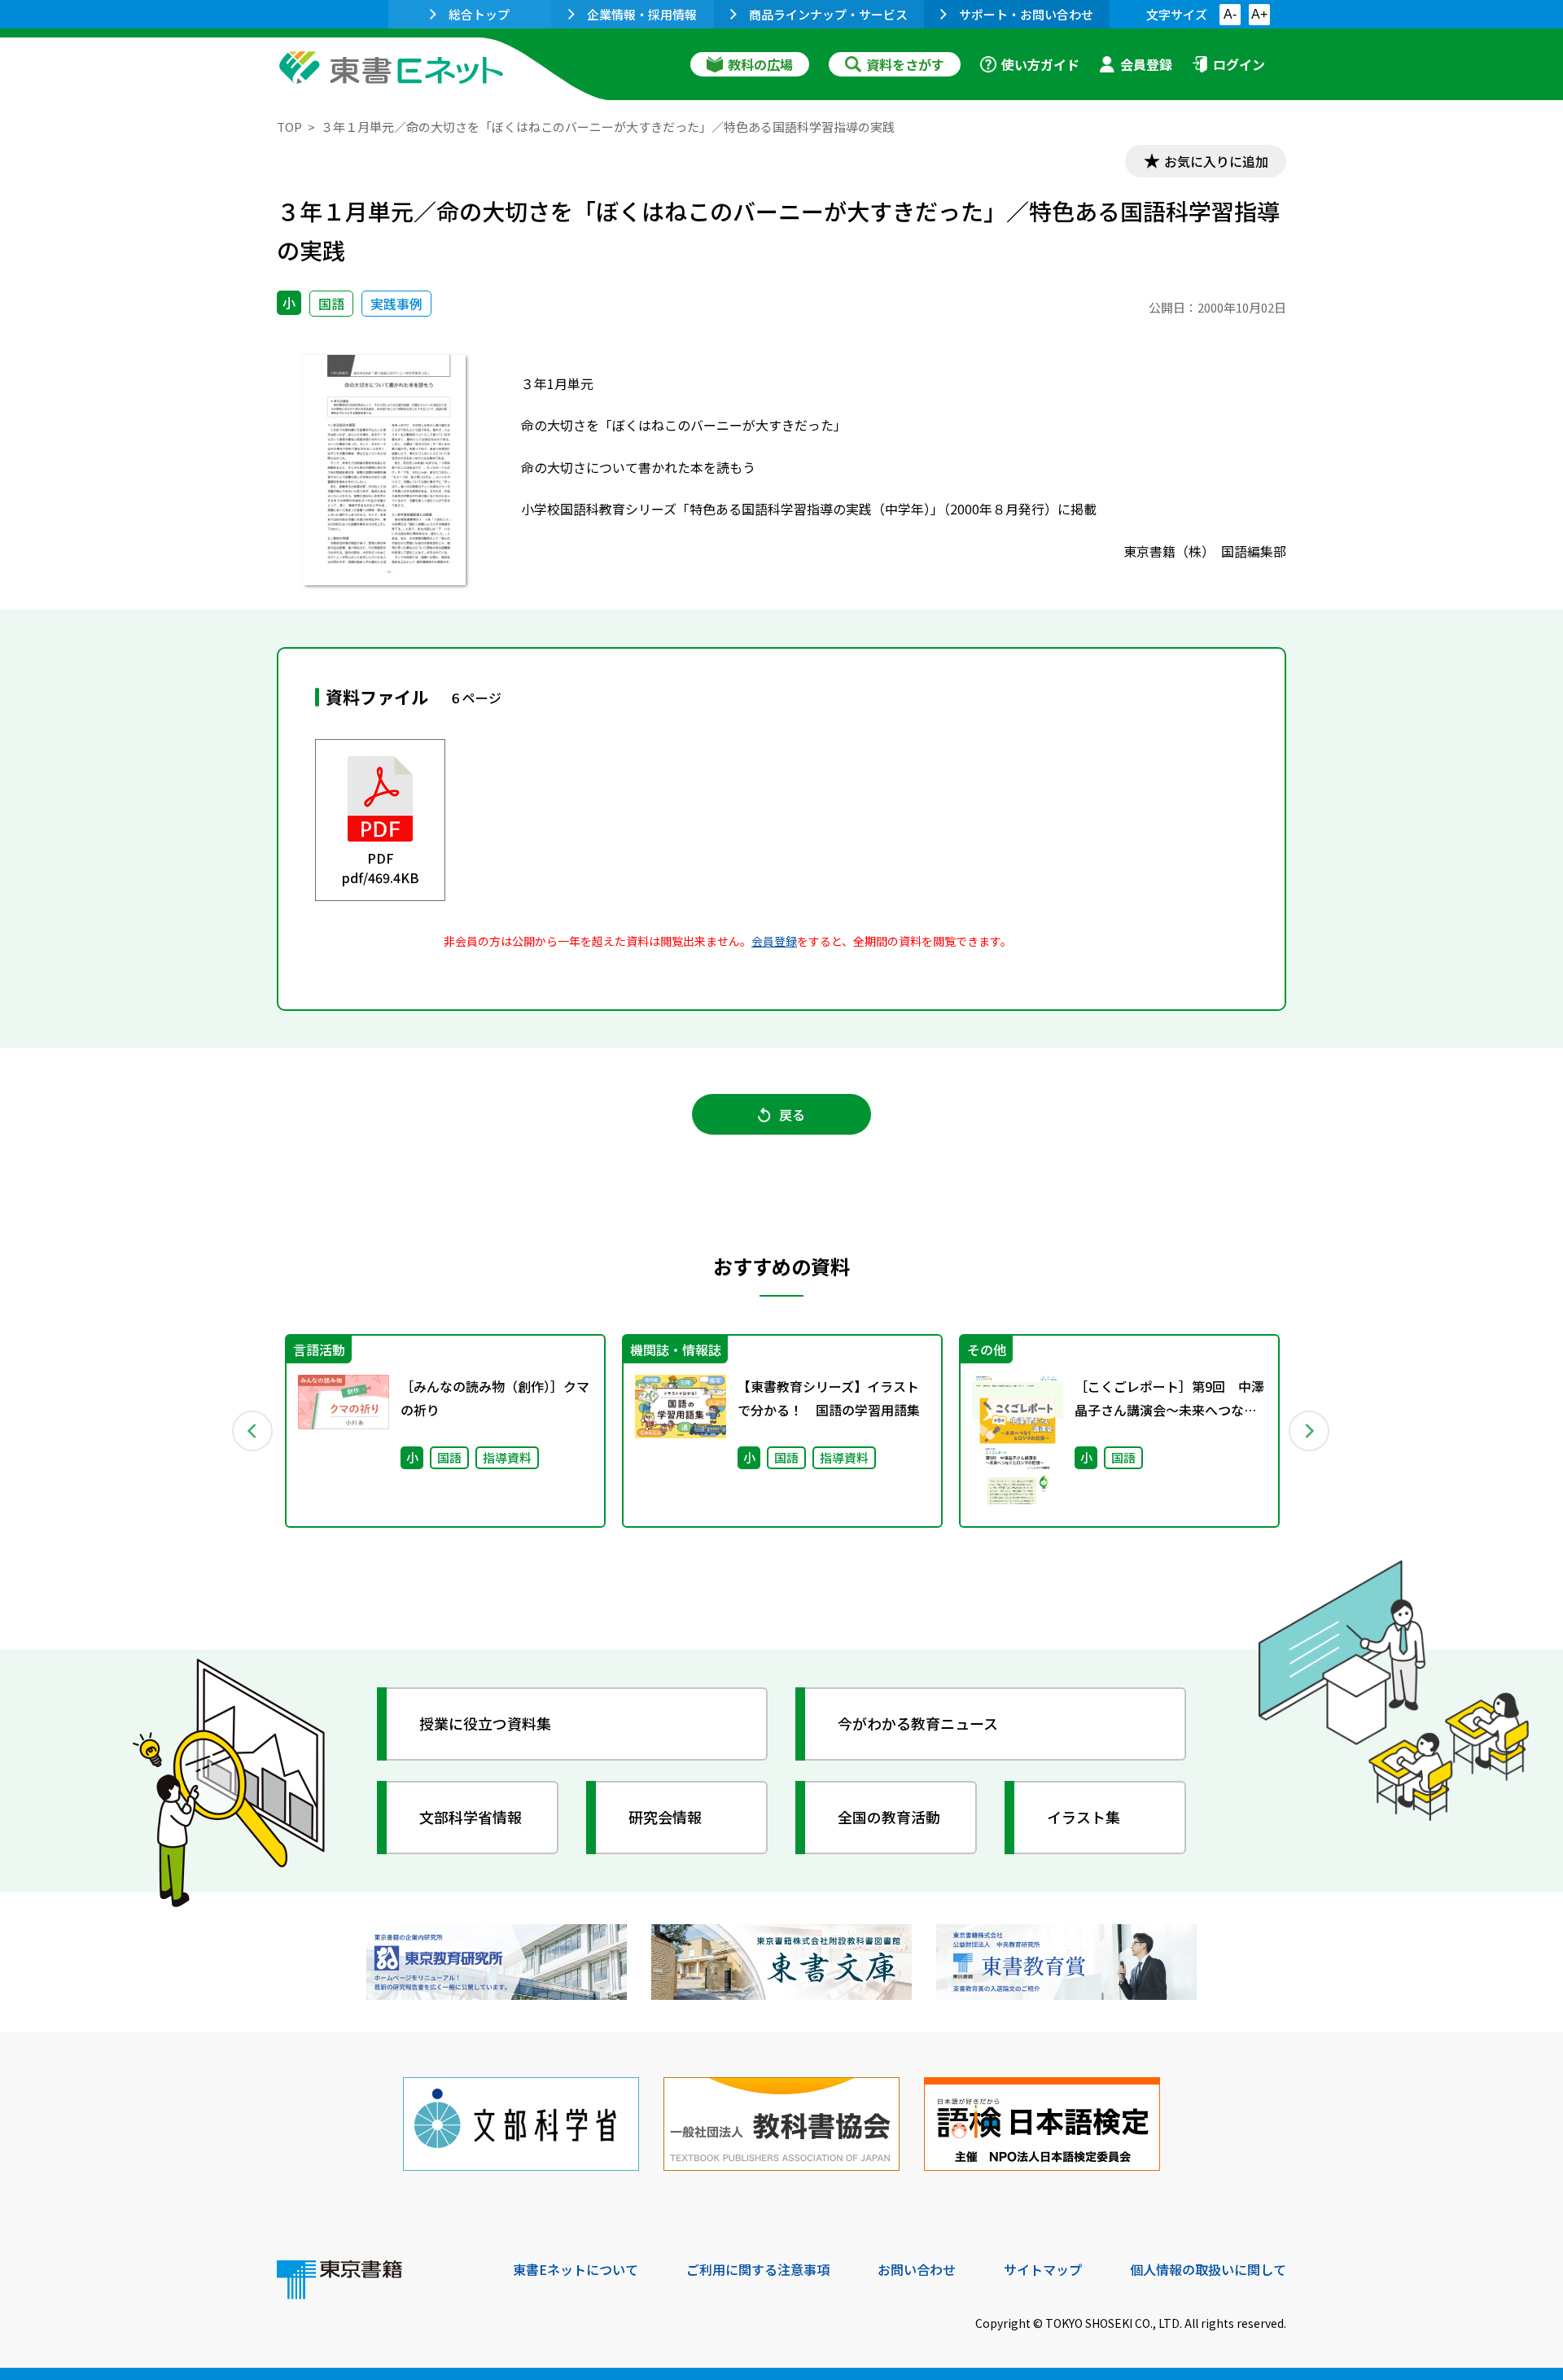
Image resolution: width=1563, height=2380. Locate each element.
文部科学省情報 (471, 1817)
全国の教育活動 (889, 1817)
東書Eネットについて (576, 2269)
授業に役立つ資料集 (485, 1723)
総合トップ (479, 14)
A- (1230, 14)
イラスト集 (1084, 1817)
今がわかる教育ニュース (918, 1723)
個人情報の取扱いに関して (1208, 2269)
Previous (253, 1431)
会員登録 (1146, 64)
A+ (1259, 14)
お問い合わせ (917, 2269)
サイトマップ (1043, 2269)
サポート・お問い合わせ (1026, 14)
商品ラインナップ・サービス (828, 14)
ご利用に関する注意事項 (758, 2269)
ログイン (1239, 64)
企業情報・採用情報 (642, 14)
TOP (289, 127)
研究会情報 (665, 1817)
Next (1310, 1431)
